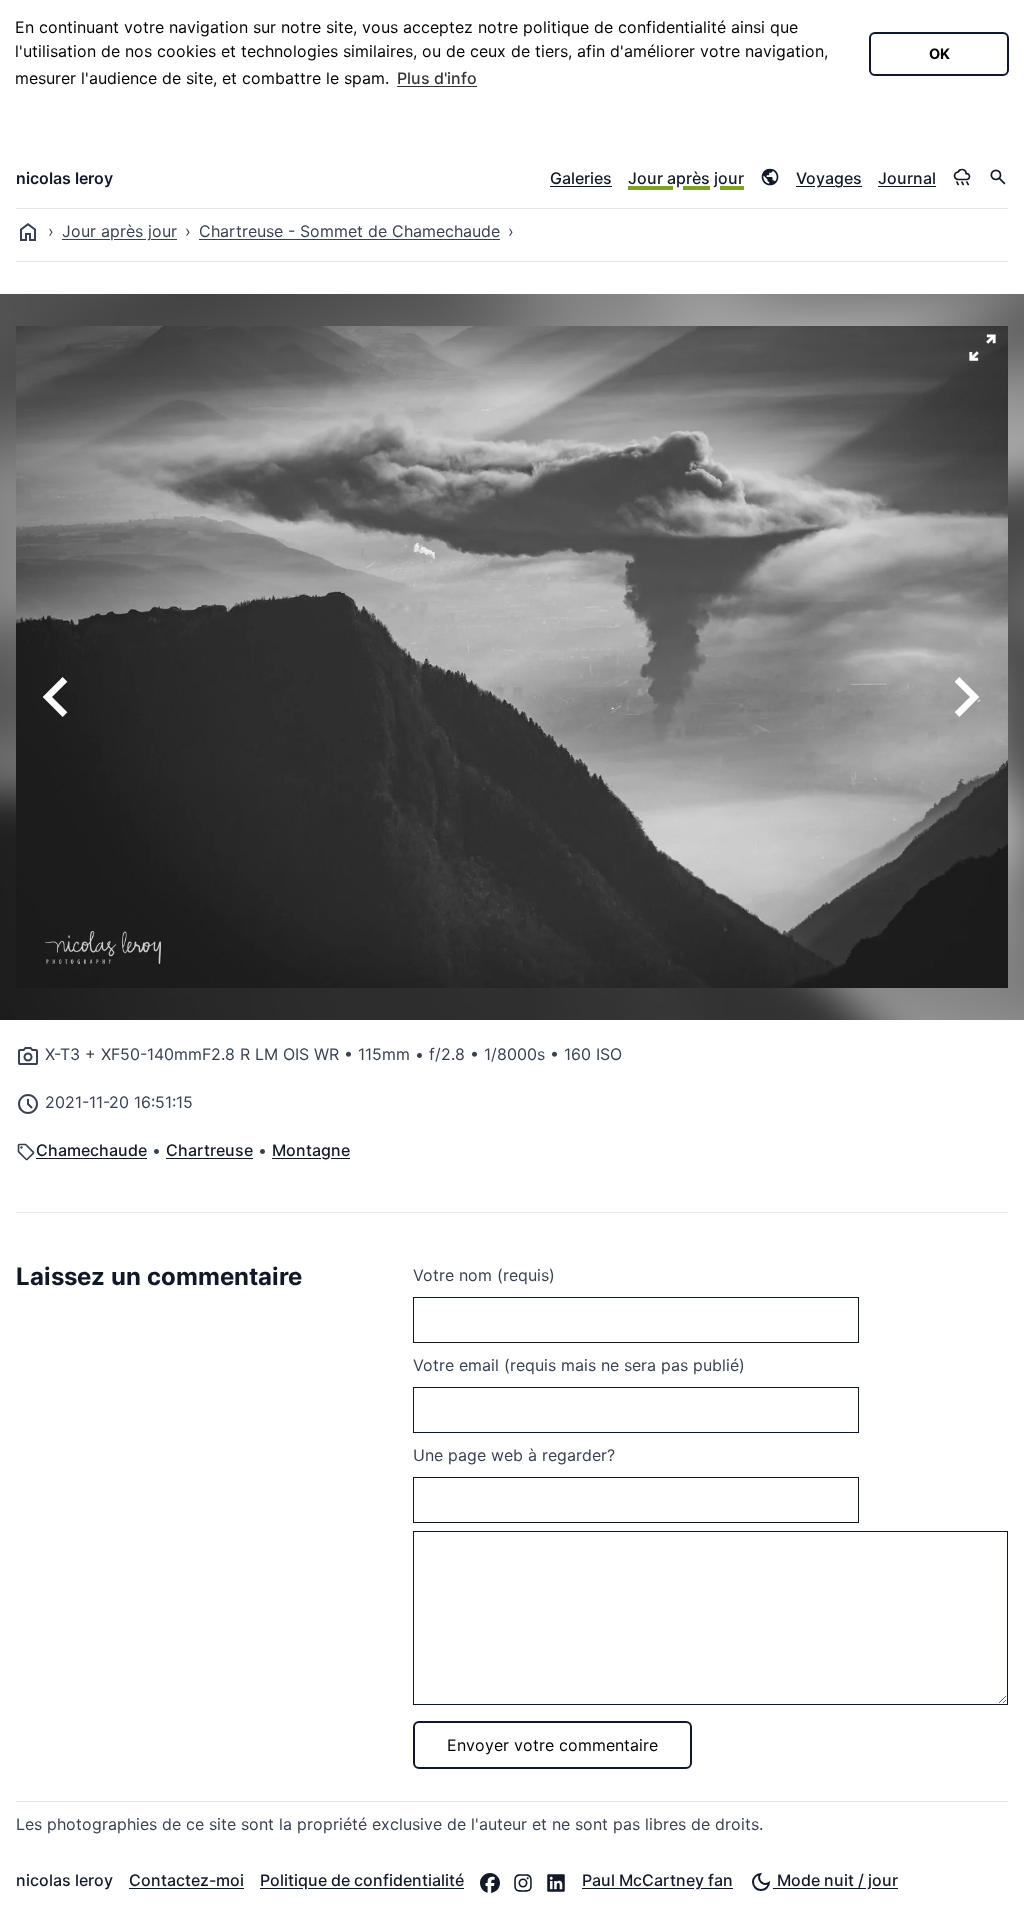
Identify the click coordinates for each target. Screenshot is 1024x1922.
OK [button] (939, 53)
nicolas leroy (64, 178)
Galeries (581, 178)
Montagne (311, 1150)
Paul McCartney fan (657, 1880)
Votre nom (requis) (484, 1275)
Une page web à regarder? (514, 1455)
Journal (907, 178)
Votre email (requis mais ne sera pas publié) (579, 1365)
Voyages (829, 178)
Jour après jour (686, 178)
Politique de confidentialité (362, 1880)
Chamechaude (91, 1150)
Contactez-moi (186, 1880)
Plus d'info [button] (437, 78)
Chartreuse (209, 1150)
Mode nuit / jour (835, 1880)
